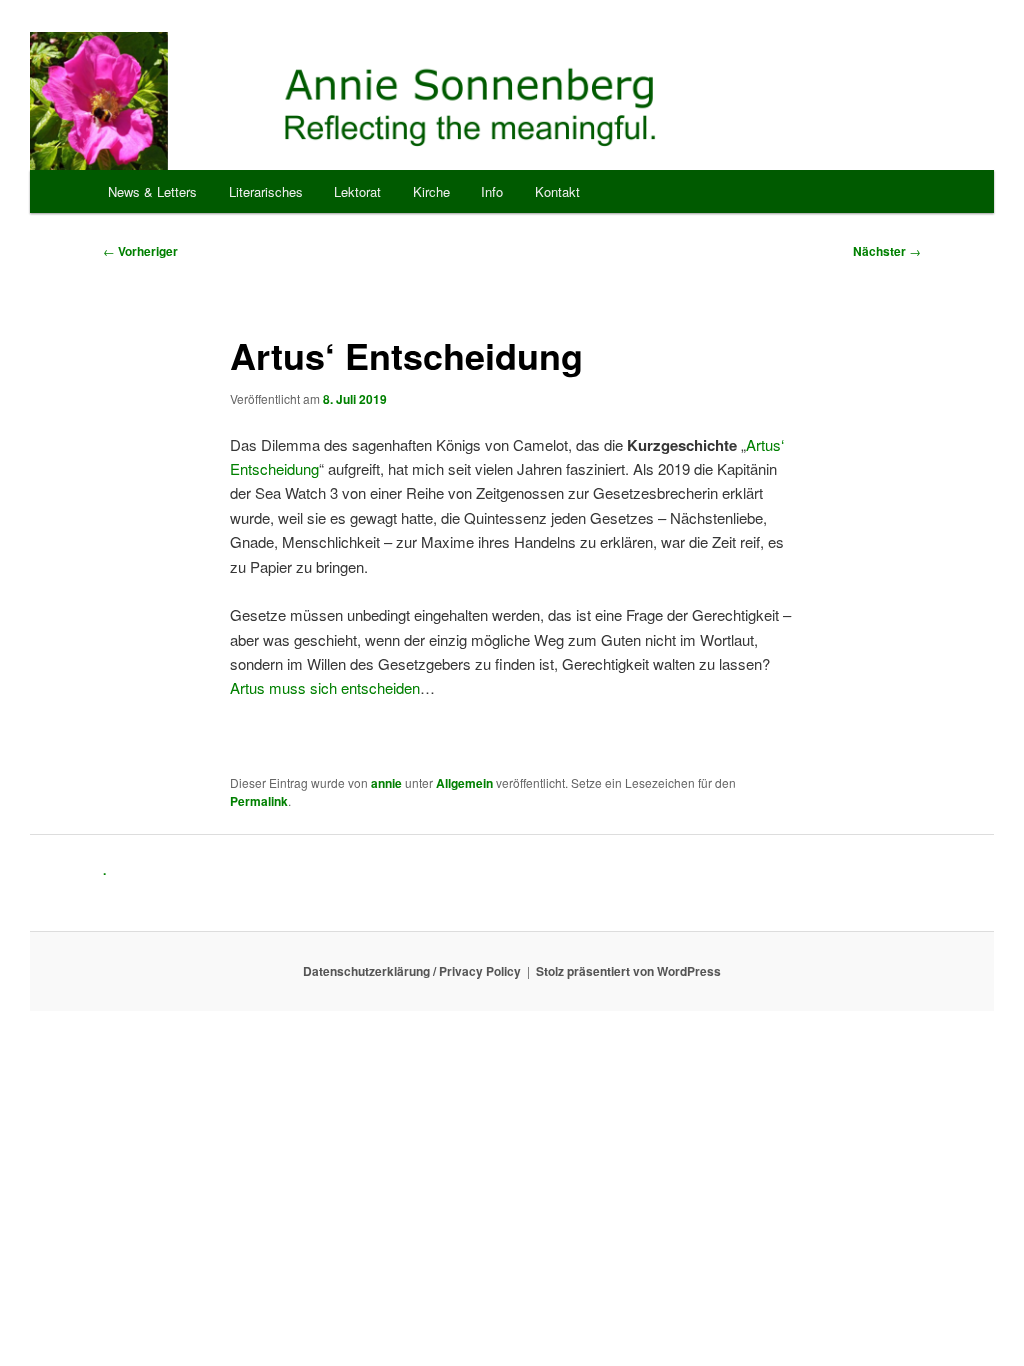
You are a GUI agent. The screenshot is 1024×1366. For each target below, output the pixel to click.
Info (492, 191)
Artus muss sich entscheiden (325, 687)
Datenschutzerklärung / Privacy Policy (412, 971)
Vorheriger (140, 251)
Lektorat (357, 191)
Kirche (431, 191)
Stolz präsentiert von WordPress (628, 971)
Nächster (887, 251)
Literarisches (266, 191)
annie (386, 783)
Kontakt (557, 191)
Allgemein (464, 783)
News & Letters (152, 191)
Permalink (259, 801)
